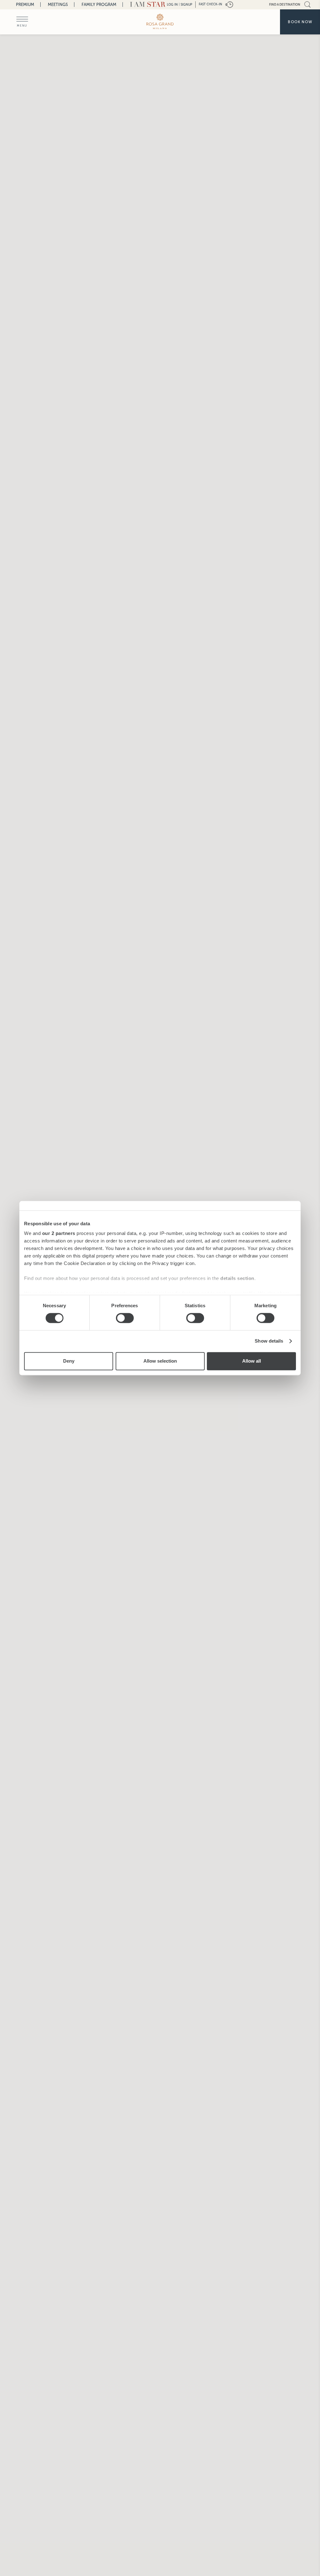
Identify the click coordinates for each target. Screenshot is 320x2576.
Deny (69, 1361)
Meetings (58, 5)
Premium (25, 5)
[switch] (125, 1318)
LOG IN (172, 5)
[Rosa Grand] (160, 21)
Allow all (252, 1361)
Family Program (99, 5)
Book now (300, 22)
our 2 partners (59, 1233)
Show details (269, 1341)
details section (237, 1278)
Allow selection (160, 1361)
